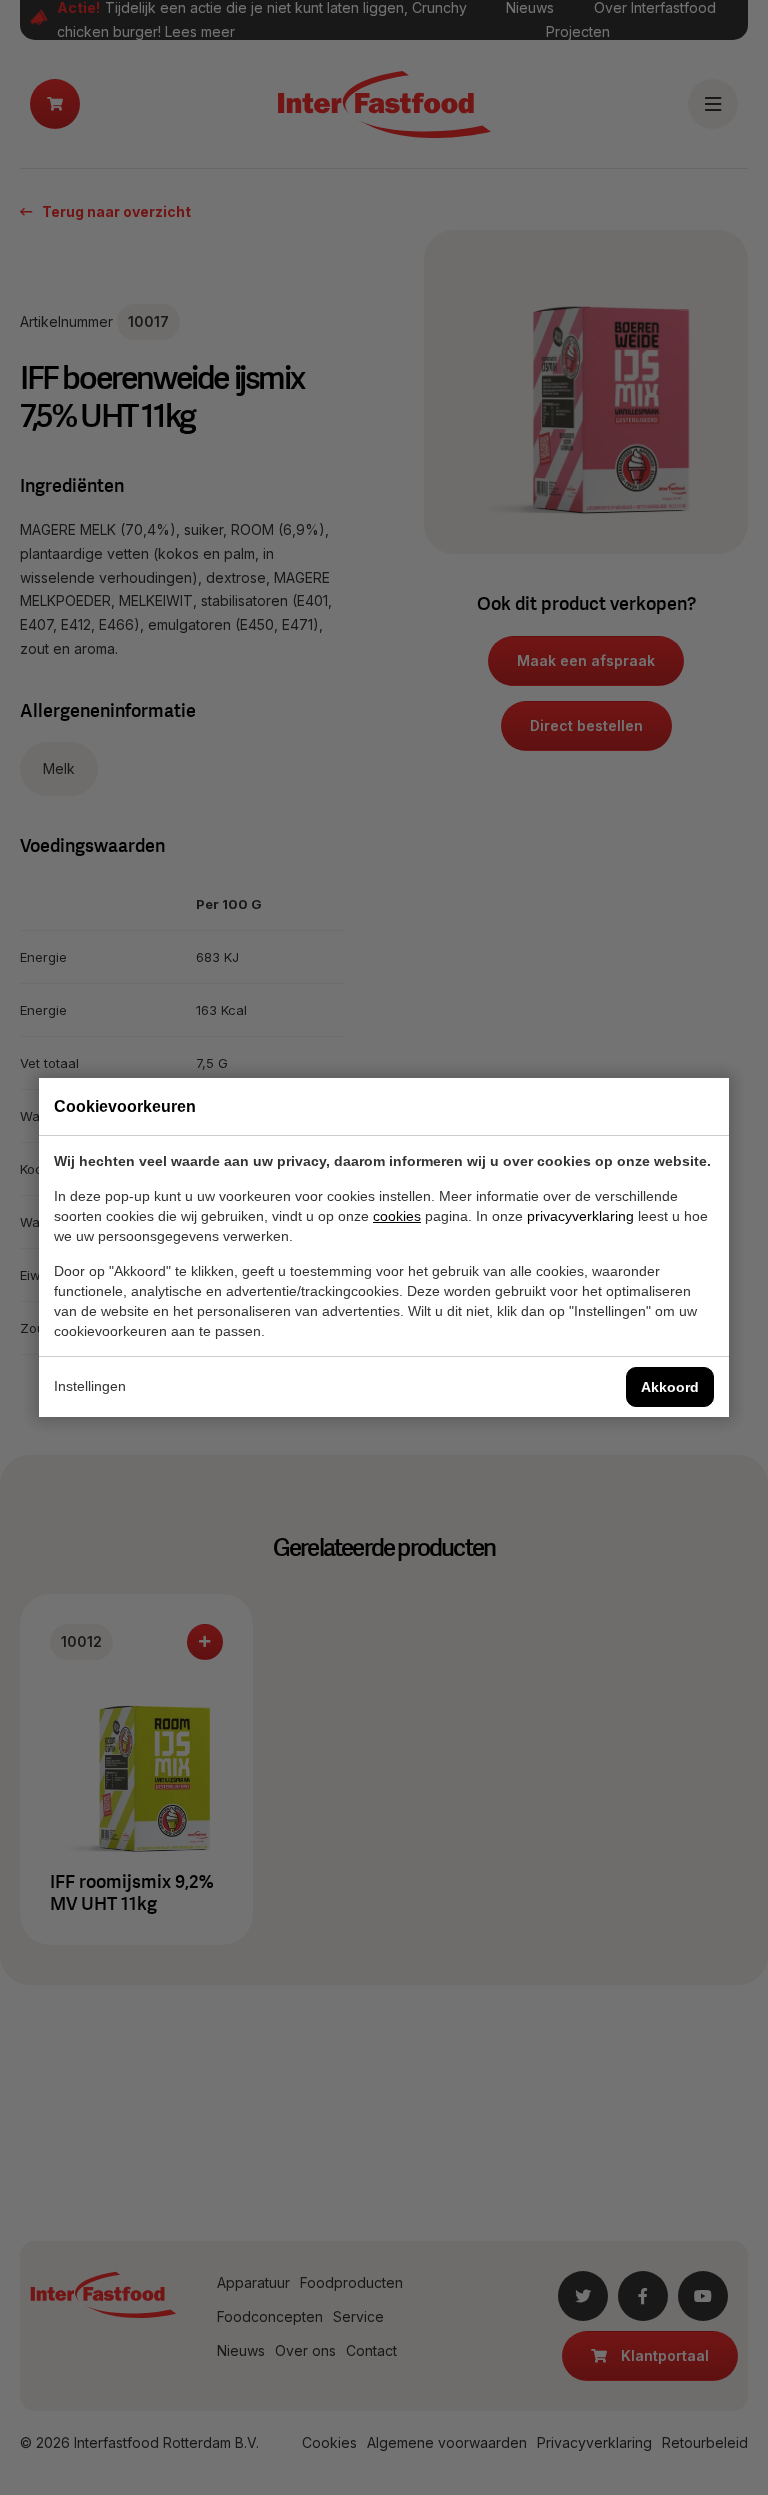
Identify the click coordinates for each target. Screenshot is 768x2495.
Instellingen (90, 1386)
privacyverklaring (580, 1216)
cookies (397, 1216)
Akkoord (670, 1387)
